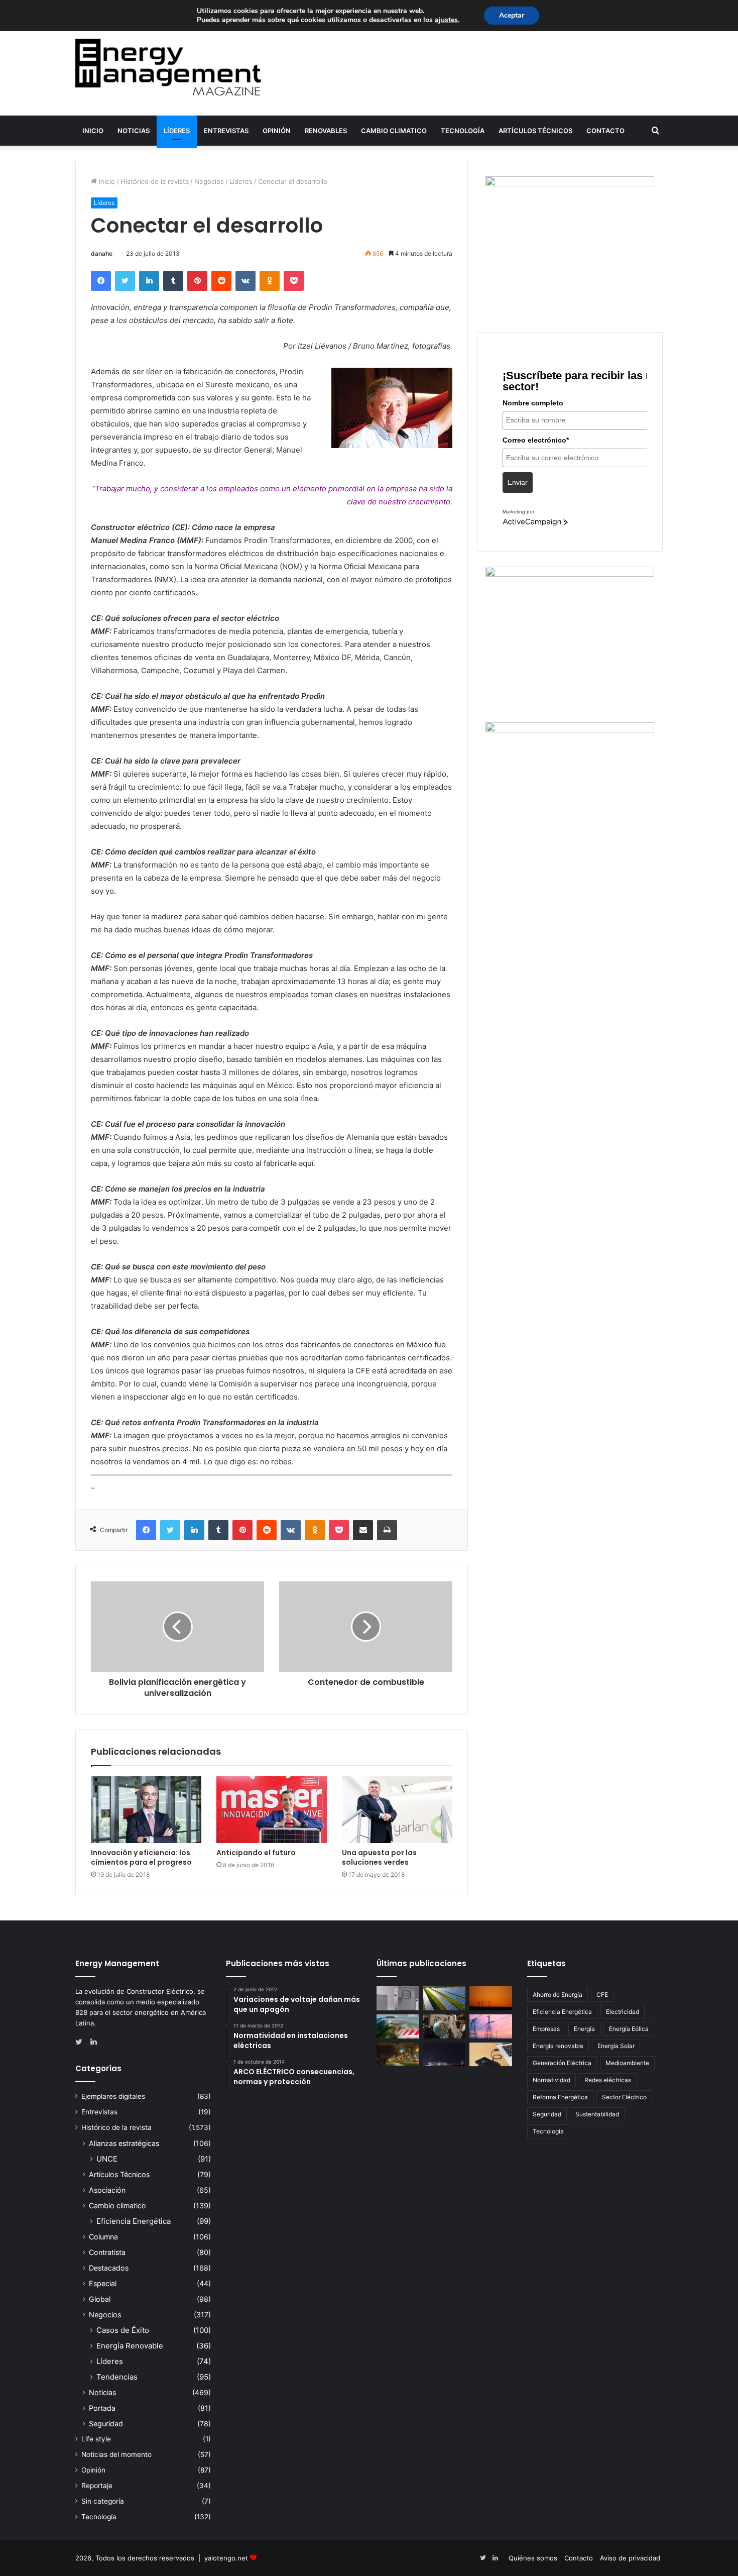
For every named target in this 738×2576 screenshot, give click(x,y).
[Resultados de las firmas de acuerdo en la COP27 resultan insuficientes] (445, 2026)
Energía (584, 2029)
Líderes (177, 131)
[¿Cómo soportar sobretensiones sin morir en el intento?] (445, 2055)
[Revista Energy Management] (168, 67)
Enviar (518, 482)
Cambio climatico (394, 131)
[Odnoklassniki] (270, 281)
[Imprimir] (387, 1530)
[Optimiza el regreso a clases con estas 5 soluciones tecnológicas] (491, 2055)
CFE (602, 1995)
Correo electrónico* (536, 440)
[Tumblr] (173, 281)
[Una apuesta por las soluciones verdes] (397, 1810)
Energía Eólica (629, 2029)
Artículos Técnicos (535, 131)
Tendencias (117, 2377)
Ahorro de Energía (558, 1995)
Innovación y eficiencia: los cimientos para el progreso (141, 1857)
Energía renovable (558, 2046)
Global (100, 2299)
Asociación (107, 2190)
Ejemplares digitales (113, 2096)
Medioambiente (627, 2063)
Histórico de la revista (155, 181)
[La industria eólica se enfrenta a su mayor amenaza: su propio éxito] (491, 1998)
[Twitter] (125, 281)
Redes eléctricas (608, 2080)
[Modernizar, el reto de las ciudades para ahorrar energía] (398, 2055)
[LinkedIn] (149, 281)
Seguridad (106, 2424)
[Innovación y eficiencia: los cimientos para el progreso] (146, 1810)
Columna (103, 2237)
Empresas (546, 2029)
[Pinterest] (197, 281)
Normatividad (551, 2080)
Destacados (109, 2268)
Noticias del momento (116, 2454)
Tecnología (463, 131)
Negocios (209, 181)
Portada (102, 2408)
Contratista (107, 2252)
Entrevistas (226, 131)
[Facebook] (101, 281)
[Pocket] (294, 281)
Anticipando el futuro (256, 1853)
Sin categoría (103, 2501)
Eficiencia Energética (134, 2221)
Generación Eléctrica (562, 2063)
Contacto (605, 131)
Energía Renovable (130, 2346)
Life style (96, 2439)
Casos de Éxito (123, 2330)
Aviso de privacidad (630, 2558)
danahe (102, 253)
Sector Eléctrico (624, 2097)
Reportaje (97, 2486)
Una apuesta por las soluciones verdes (379, 1857)
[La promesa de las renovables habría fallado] (445, 1998)
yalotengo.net (226, 2558)
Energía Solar (616, 2046)
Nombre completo (533, 403)
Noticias (134, 131)
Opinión (277, 131)
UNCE (107, 2159)
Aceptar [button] (512, 15)
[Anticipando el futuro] (272, 1810)
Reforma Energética (560, 2097)
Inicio (93, 131)
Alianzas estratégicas (124, 2143)
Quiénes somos (533, 2558)
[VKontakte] (245, 281)
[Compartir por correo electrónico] (363, 1530)
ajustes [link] (446, 20)
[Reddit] (221, 281)
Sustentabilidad (597, 2114)
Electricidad (623, 2012)
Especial (103, 2283)
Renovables (326, 131)
